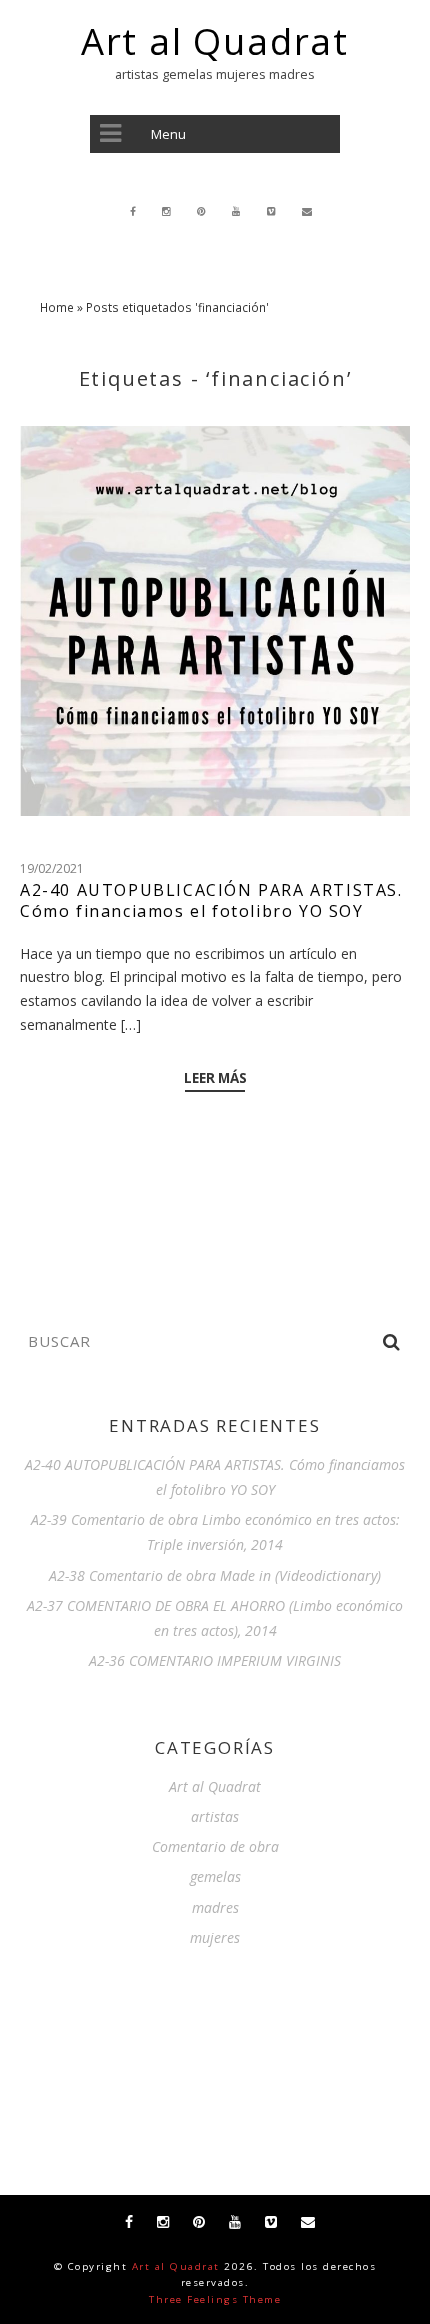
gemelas (215, 1876)
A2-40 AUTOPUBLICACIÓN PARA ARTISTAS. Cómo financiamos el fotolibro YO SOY (211, 900)
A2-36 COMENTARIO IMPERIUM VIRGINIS (215, 1660)
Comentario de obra (215, 1846)
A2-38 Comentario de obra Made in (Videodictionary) (215, 1575)
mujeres (215, 1937)
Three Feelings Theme (215, 2299)
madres (215, 1907)
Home (57, 307)
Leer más (215, 1078)
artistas (215, 1816)
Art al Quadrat (215, 42)
